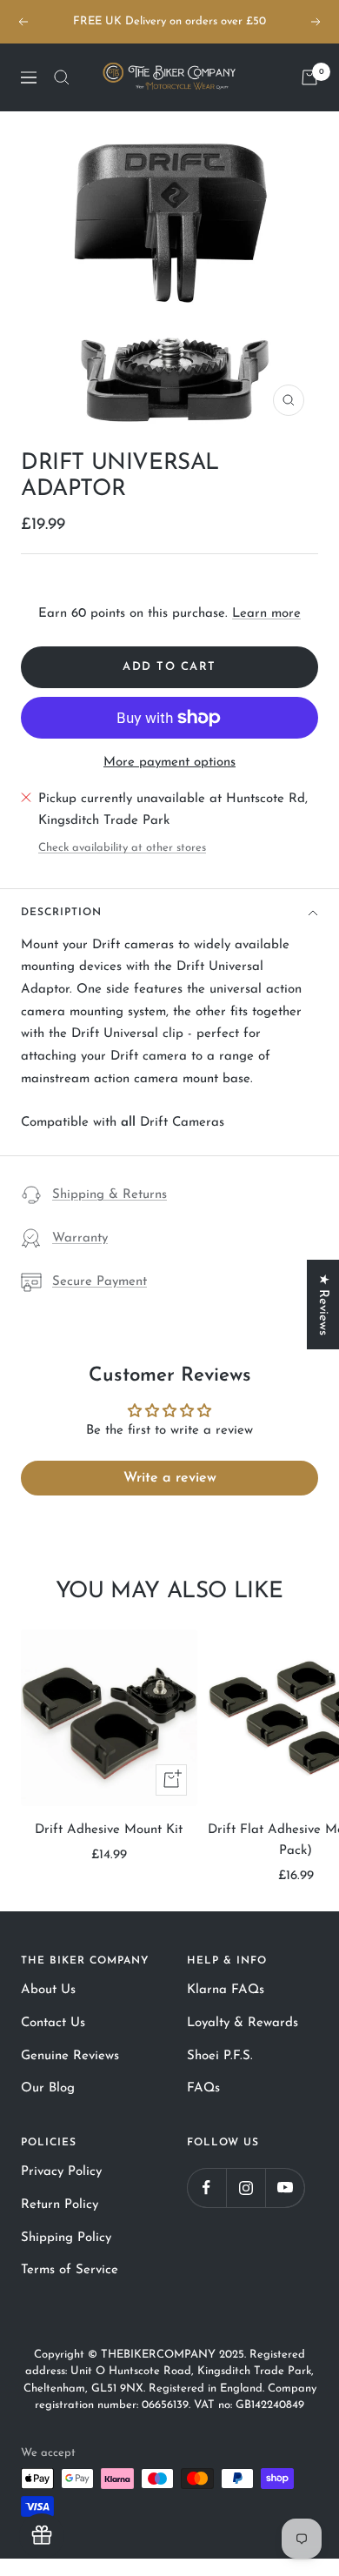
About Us (48, 1990)
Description (61, 913)
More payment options (169, 763)
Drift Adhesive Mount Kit (109, 1830)
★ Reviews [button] (323, 1305)
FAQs (203, 2088)
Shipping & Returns (110, 1195)
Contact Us (53, 2023)
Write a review (170, 1478)
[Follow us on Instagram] (246, 2188)
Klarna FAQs (226, 1990)
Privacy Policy (61, 2172)
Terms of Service (70, 2270)
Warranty (80, 1238)
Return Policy (60, 2205)
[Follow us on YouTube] (285, 2188)
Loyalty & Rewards (243, 2023)
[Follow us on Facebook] (206, 2188)
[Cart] (309, 77)
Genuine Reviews (70, 2056)
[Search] (62, 77)
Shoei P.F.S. (220, 2056)
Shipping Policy (66, 2238)
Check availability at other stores (122, 848)
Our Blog (48, 2088)
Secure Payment (100, 1282)
